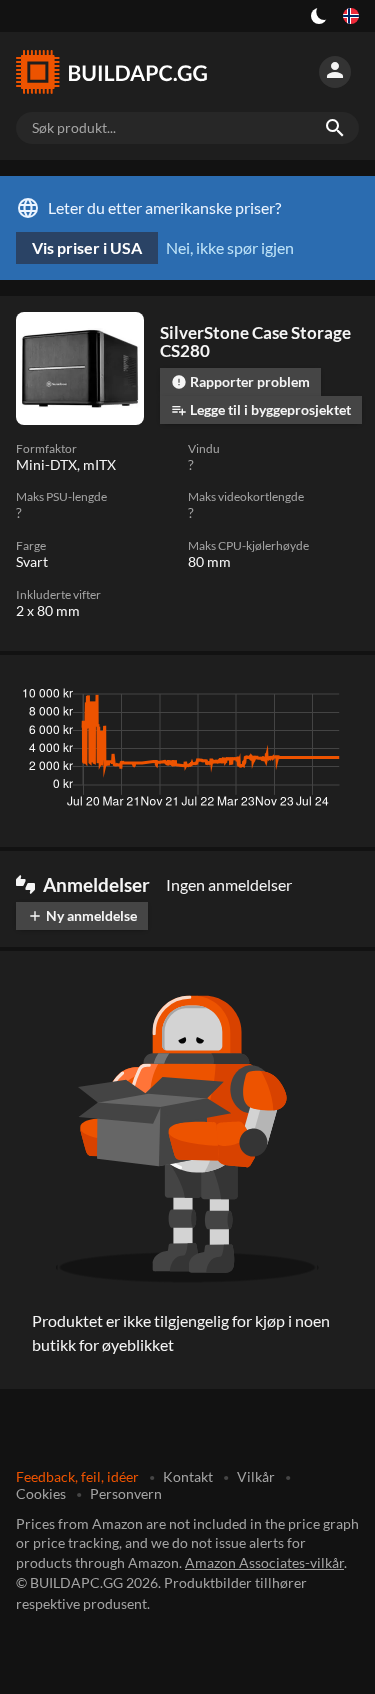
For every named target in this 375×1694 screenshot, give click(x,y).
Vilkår (256, 1476)
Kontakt (188, 1476)
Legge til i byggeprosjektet (261, 409)
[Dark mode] (319, 16)
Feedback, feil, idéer (77, 1476)
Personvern (126, 1493)
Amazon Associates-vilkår (264, 1562)
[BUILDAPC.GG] (112, 72)
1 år (282, 699)
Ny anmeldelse (82, 915)
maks (333, 699)
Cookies (41, 1493)
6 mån (229, 699)
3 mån (170, 699)
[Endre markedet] (351, 16)
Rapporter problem (240, 381)
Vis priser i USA (87, 247)
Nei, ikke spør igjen (230, 247)
